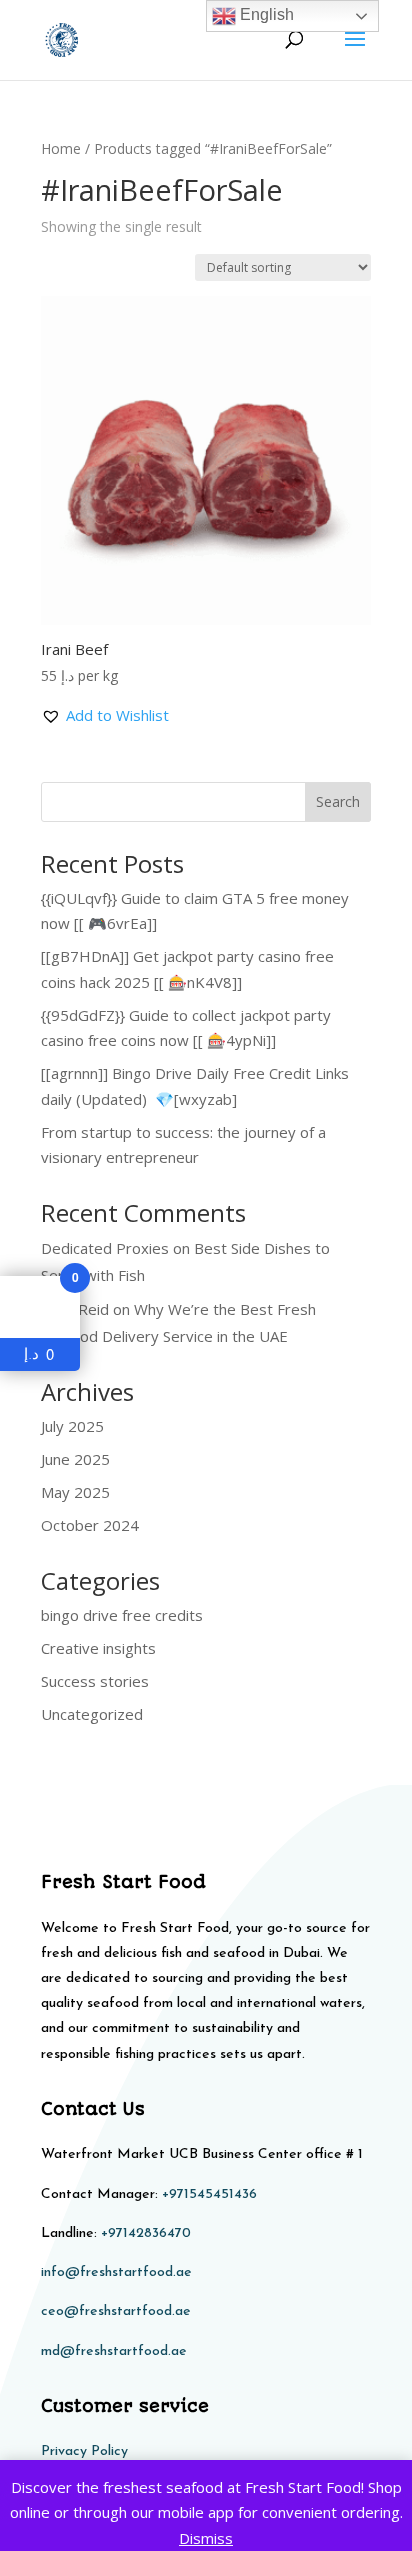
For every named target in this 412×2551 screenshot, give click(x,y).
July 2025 (72, 1426)
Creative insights (98, 1648)
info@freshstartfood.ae (116, 2272)
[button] (105, 716)
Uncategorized (92, 1714)
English (265, 14)
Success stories (95, 1681)
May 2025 (75, 1492)
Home (61, 148)
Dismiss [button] (206, 2538)
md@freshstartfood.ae (114, 2351)
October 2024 (90, 1525)
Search (338, 801)
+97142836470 (146, 2233)
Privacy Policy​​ (84, 2451)
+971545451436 (209, 2194)
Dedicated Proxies (105, 1248)
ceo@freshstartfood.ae (116, 2311)
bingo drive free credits (122, 1615)
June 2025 (75, 1459)
